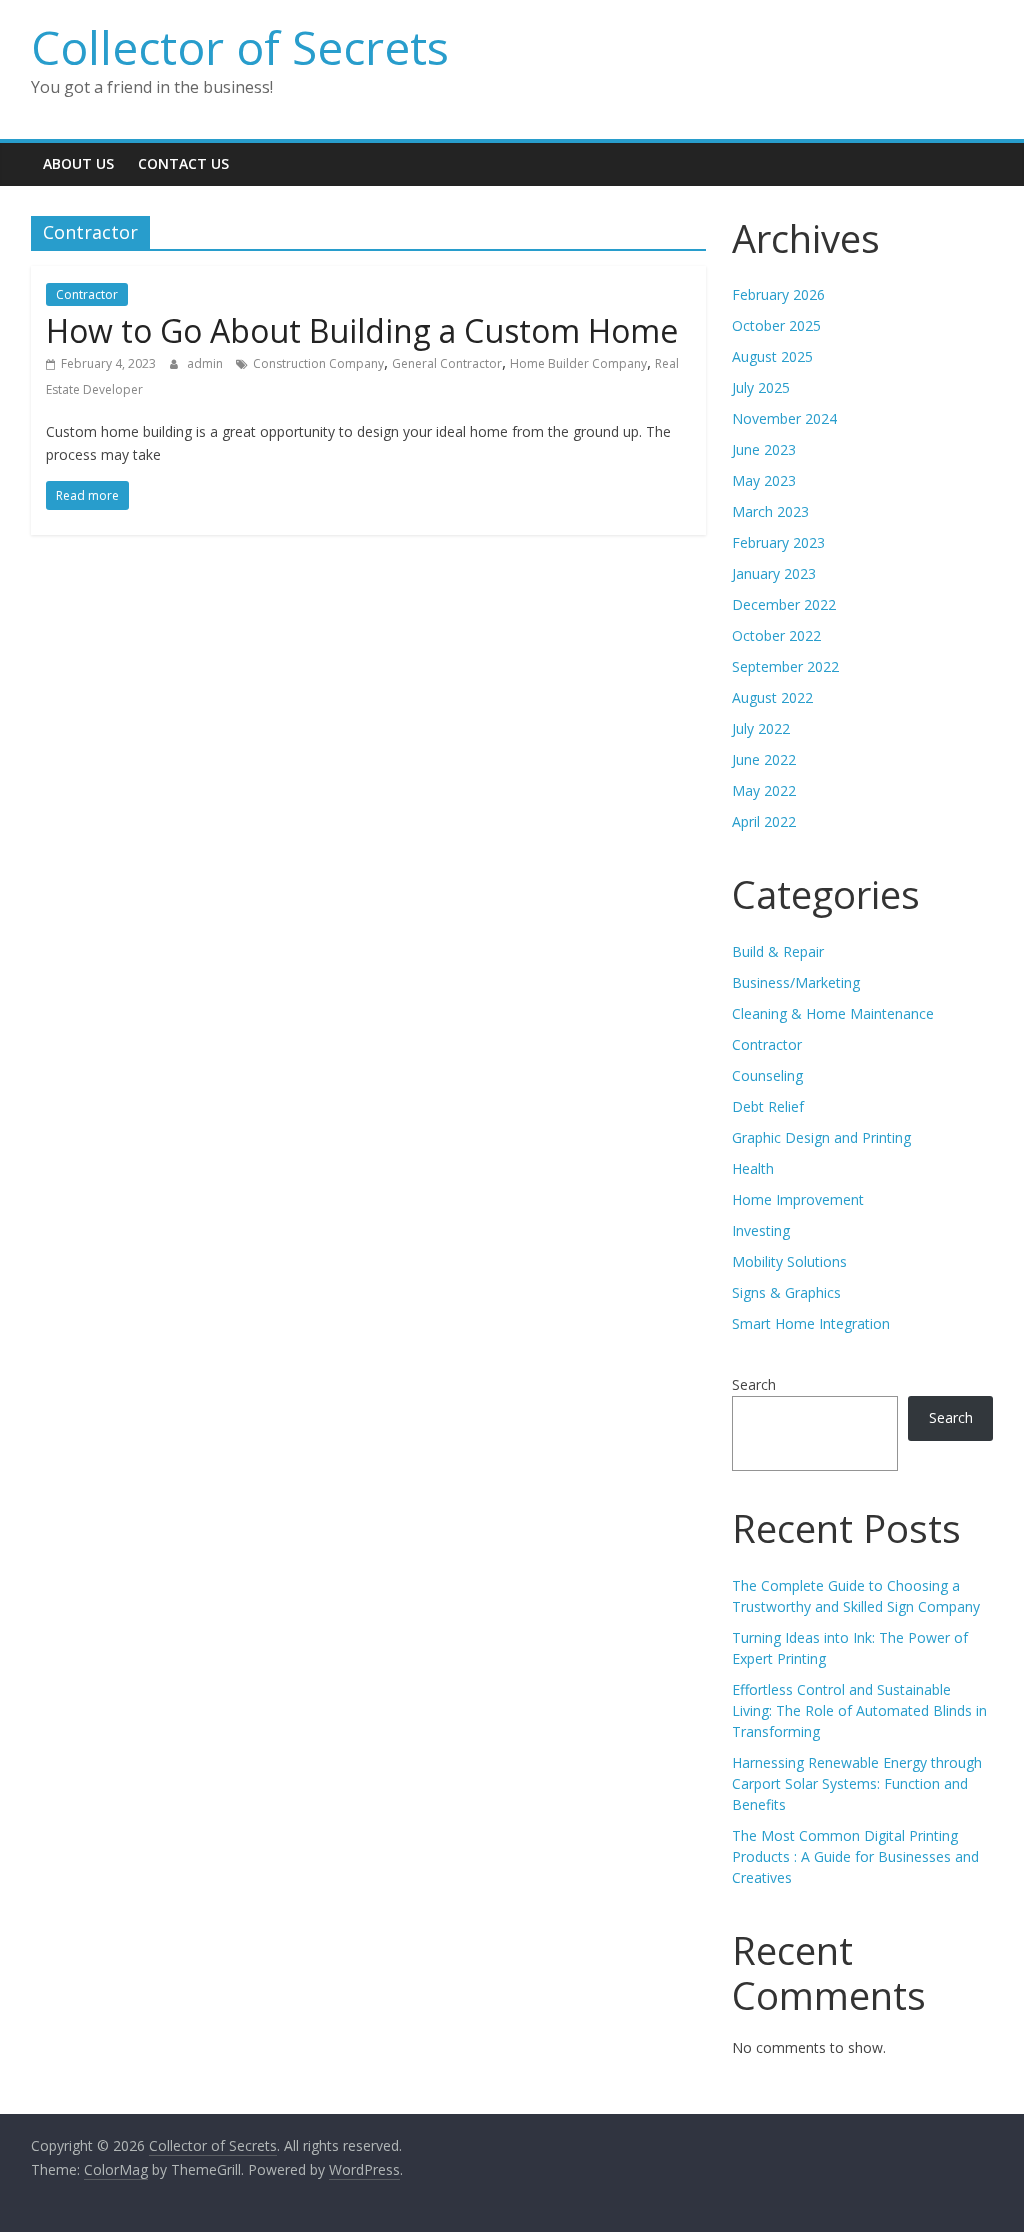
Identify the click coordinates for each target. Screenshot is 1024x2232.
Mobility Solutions (789, 1261)
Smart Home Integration (811, 1323)
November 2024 (784, 418)
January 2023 (774, 573)
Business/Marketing (796, 982)
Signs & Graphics (786, 1292)
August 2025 (772, 356)
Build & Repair (778, 951)
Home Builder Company (578, 363)
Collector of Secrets (240, 47)
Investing (761, 1230)
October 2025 (776, 325)
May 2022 (764, 790)
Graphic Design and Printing (821, 1137)
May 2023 (764, 480)
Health (753, 1168)
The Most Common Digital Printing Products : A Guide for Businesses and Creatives (855, 1856)
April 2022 (764, 821)
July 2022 (761, 728)
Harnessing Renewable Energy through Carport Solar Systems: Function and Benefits (857, 1783)
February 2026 (778, 294)
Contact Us (183, 163)
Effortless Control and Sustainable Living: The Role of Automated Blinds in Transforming (859, 1710)
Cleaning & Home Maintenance (833, 1013)
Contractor (87, 294)
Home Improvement (798, 1199)
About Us (78, 163)
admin (206, 363)
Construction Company (318, 363)
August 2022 (772, 697)
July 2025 (761, 387)
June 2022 (764, 759)
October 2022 (776, 635)
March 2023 (770, 511)
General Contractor (447, 363)
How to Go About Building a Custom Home (362, 330)
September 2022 (785, 666)
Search (754, 1384)
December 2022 (784, 604)
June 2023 (764, 449)
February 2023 (778, 542)
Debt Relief (768, 1106)
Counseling (767, 1075)
